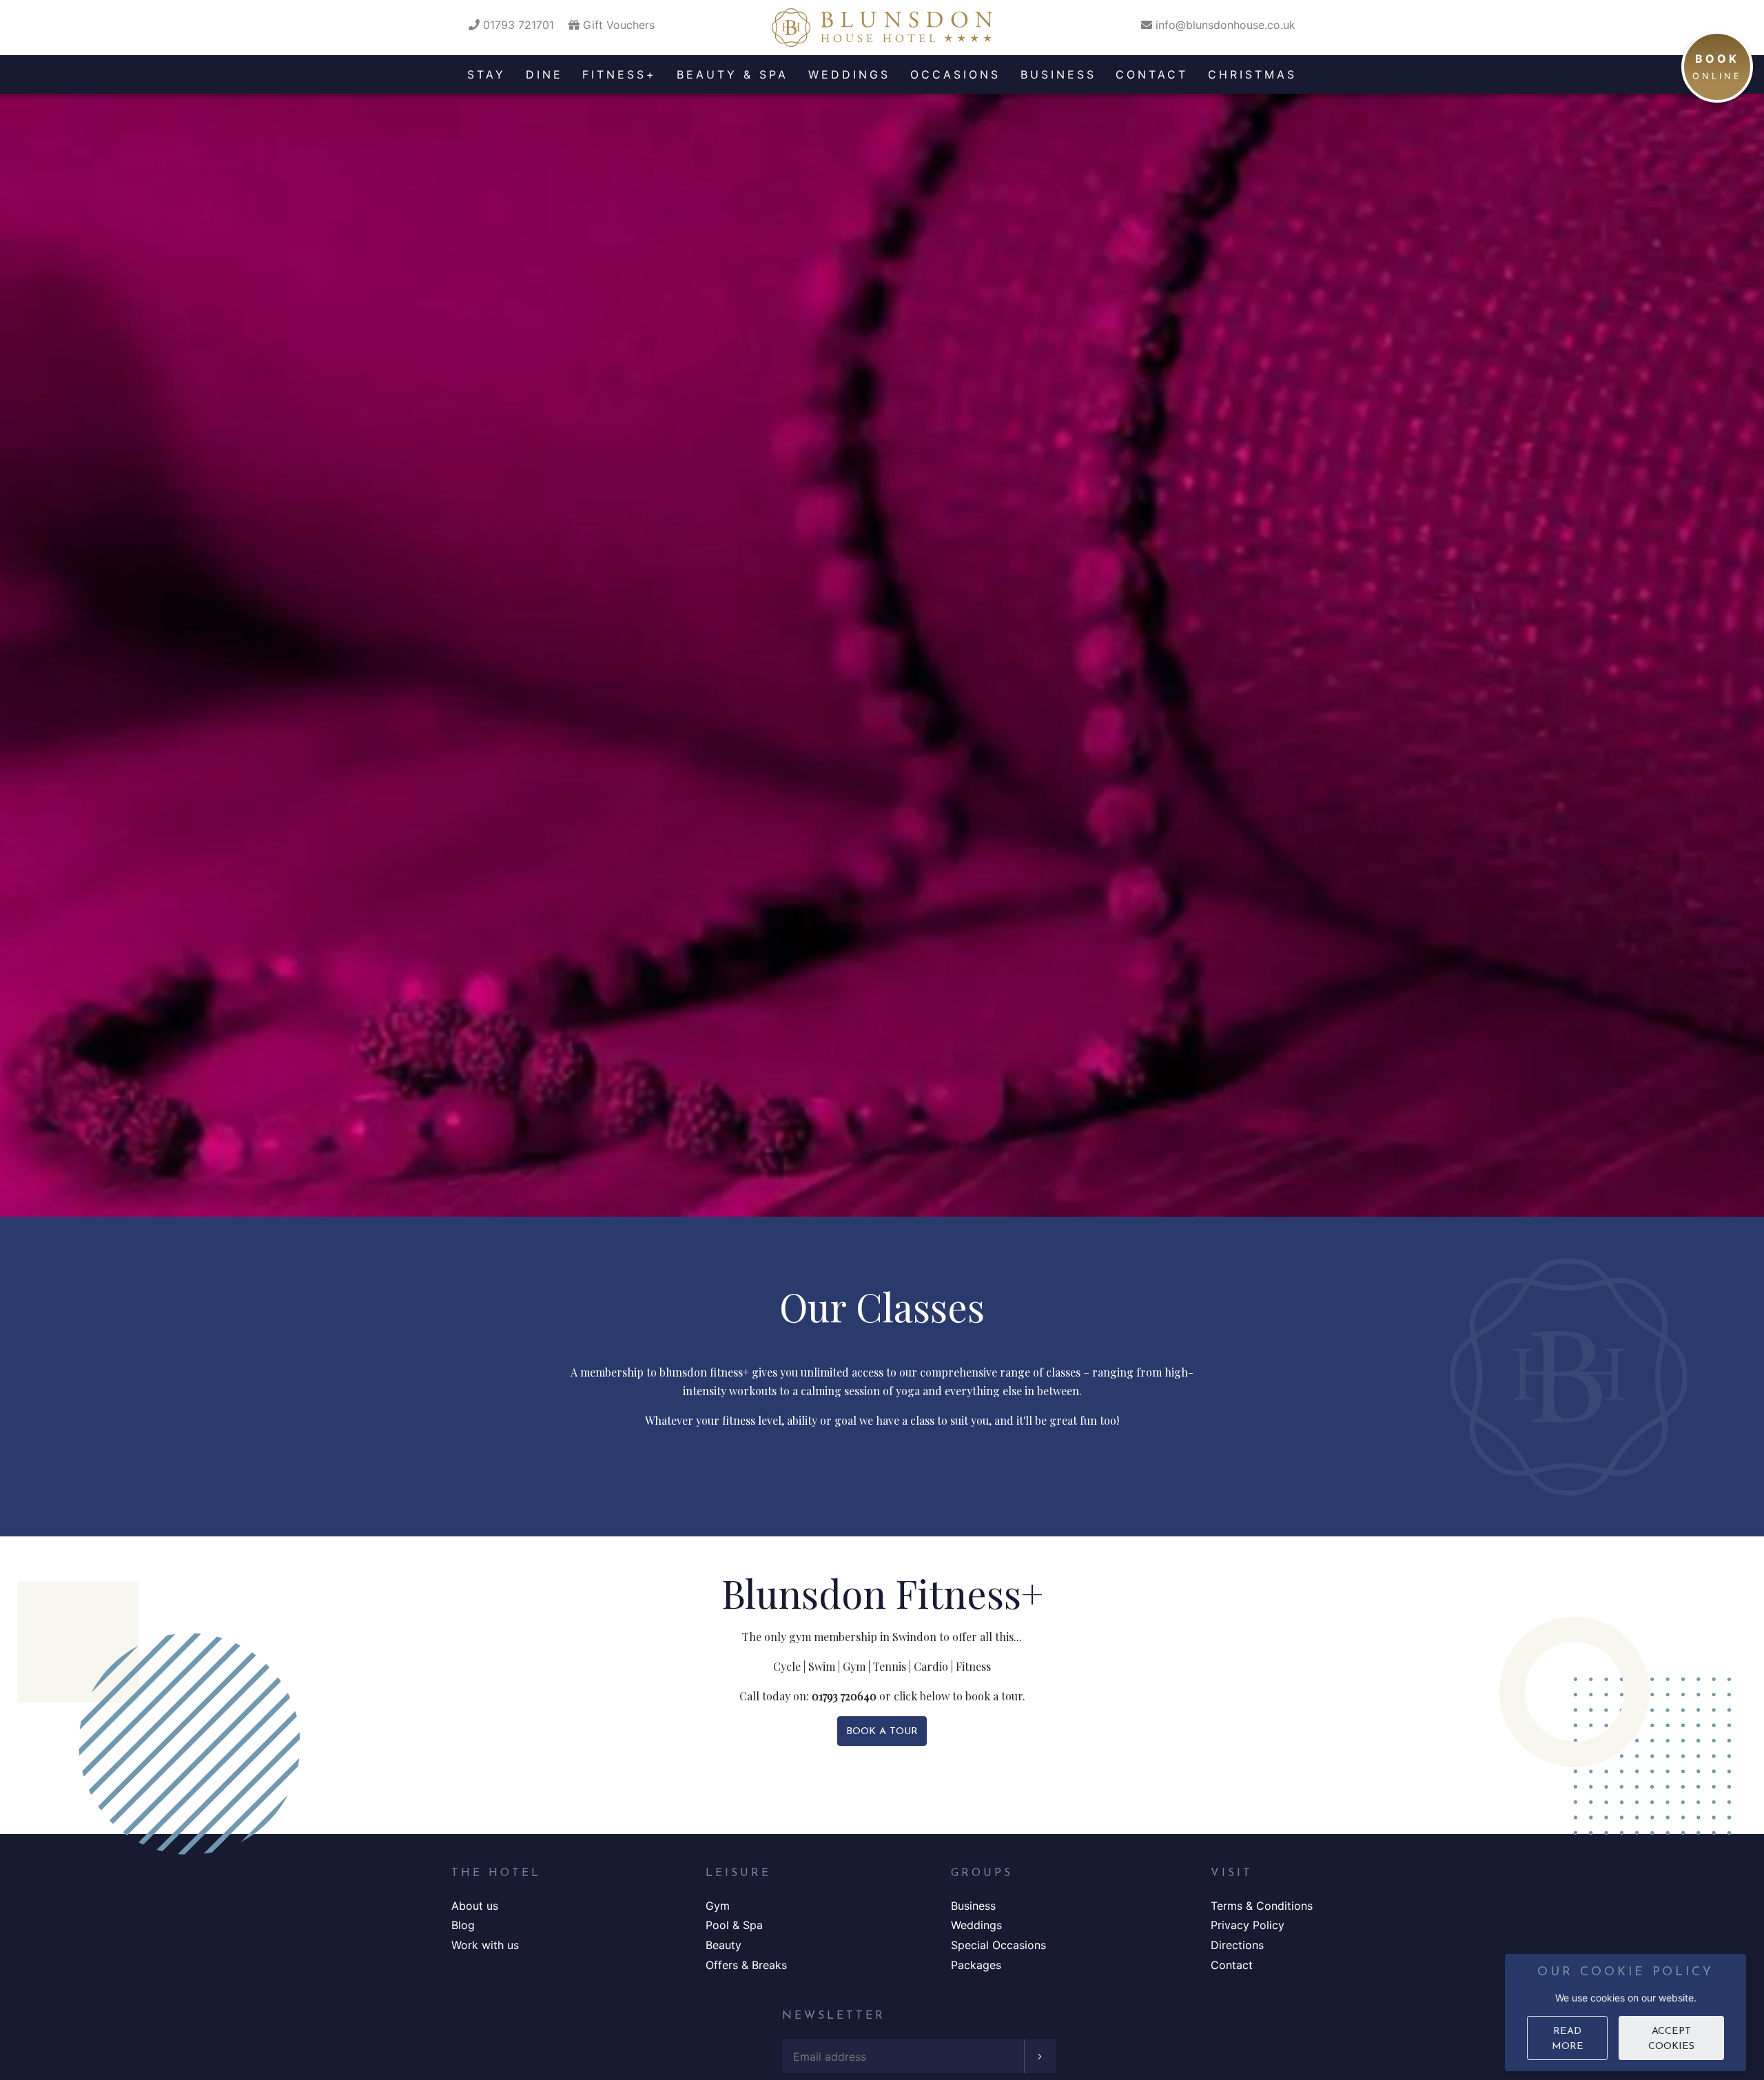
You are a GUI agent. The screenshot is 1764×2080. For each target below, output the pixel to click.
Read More (1568, 2039)
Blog (463, 1925)
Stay (486, 74)
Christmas (1252, 74)
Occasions (955, 74)
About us (475, 1906)
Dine (544, 74)
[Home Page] (882, 28)
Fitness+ (619, 74)
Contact (1152, 74)
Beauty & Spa (732, 74)
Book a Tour (882, 1732)
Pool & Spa (734, 1925)
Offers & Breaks (746, 1965)
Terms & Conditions (1262, 1906)
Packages (976, 1965)
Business (1058, 74)
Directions (1237, 1945)
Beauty (724, 1945)
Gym (718, 1906)
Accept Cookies (1671, 2039)
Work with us (485, 1945)
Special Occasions (998, 1945)
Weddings (849, 74)
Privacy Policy (1248, 1925)
